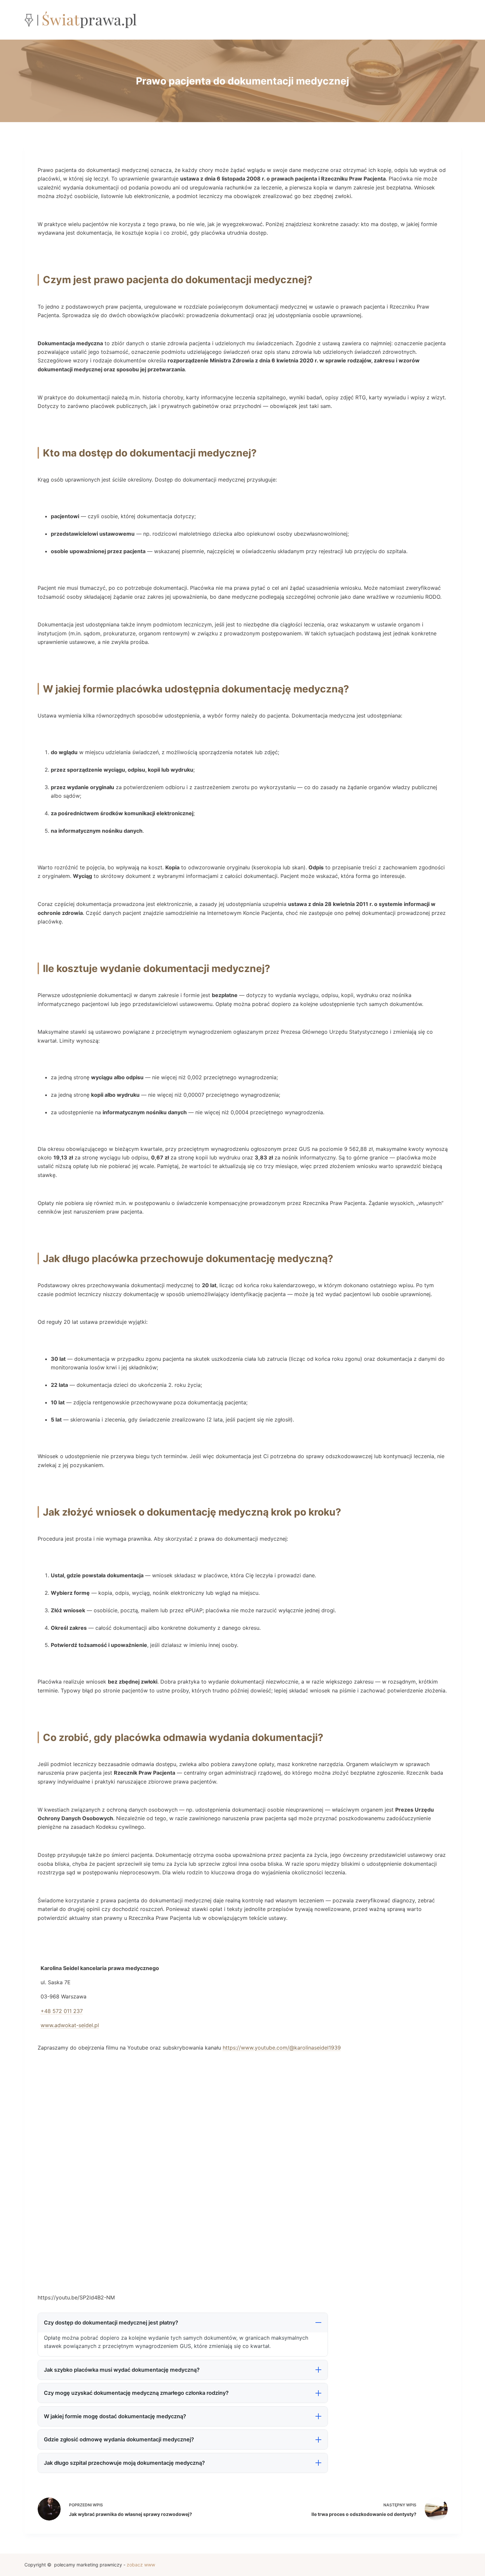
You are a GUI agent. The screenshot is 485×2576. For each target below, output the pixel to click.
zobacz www (141, 2565)
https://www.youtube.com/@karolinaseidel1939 (282, 2048)
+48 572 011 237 (62, 2011)
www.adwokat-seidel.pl (70, 2025)
